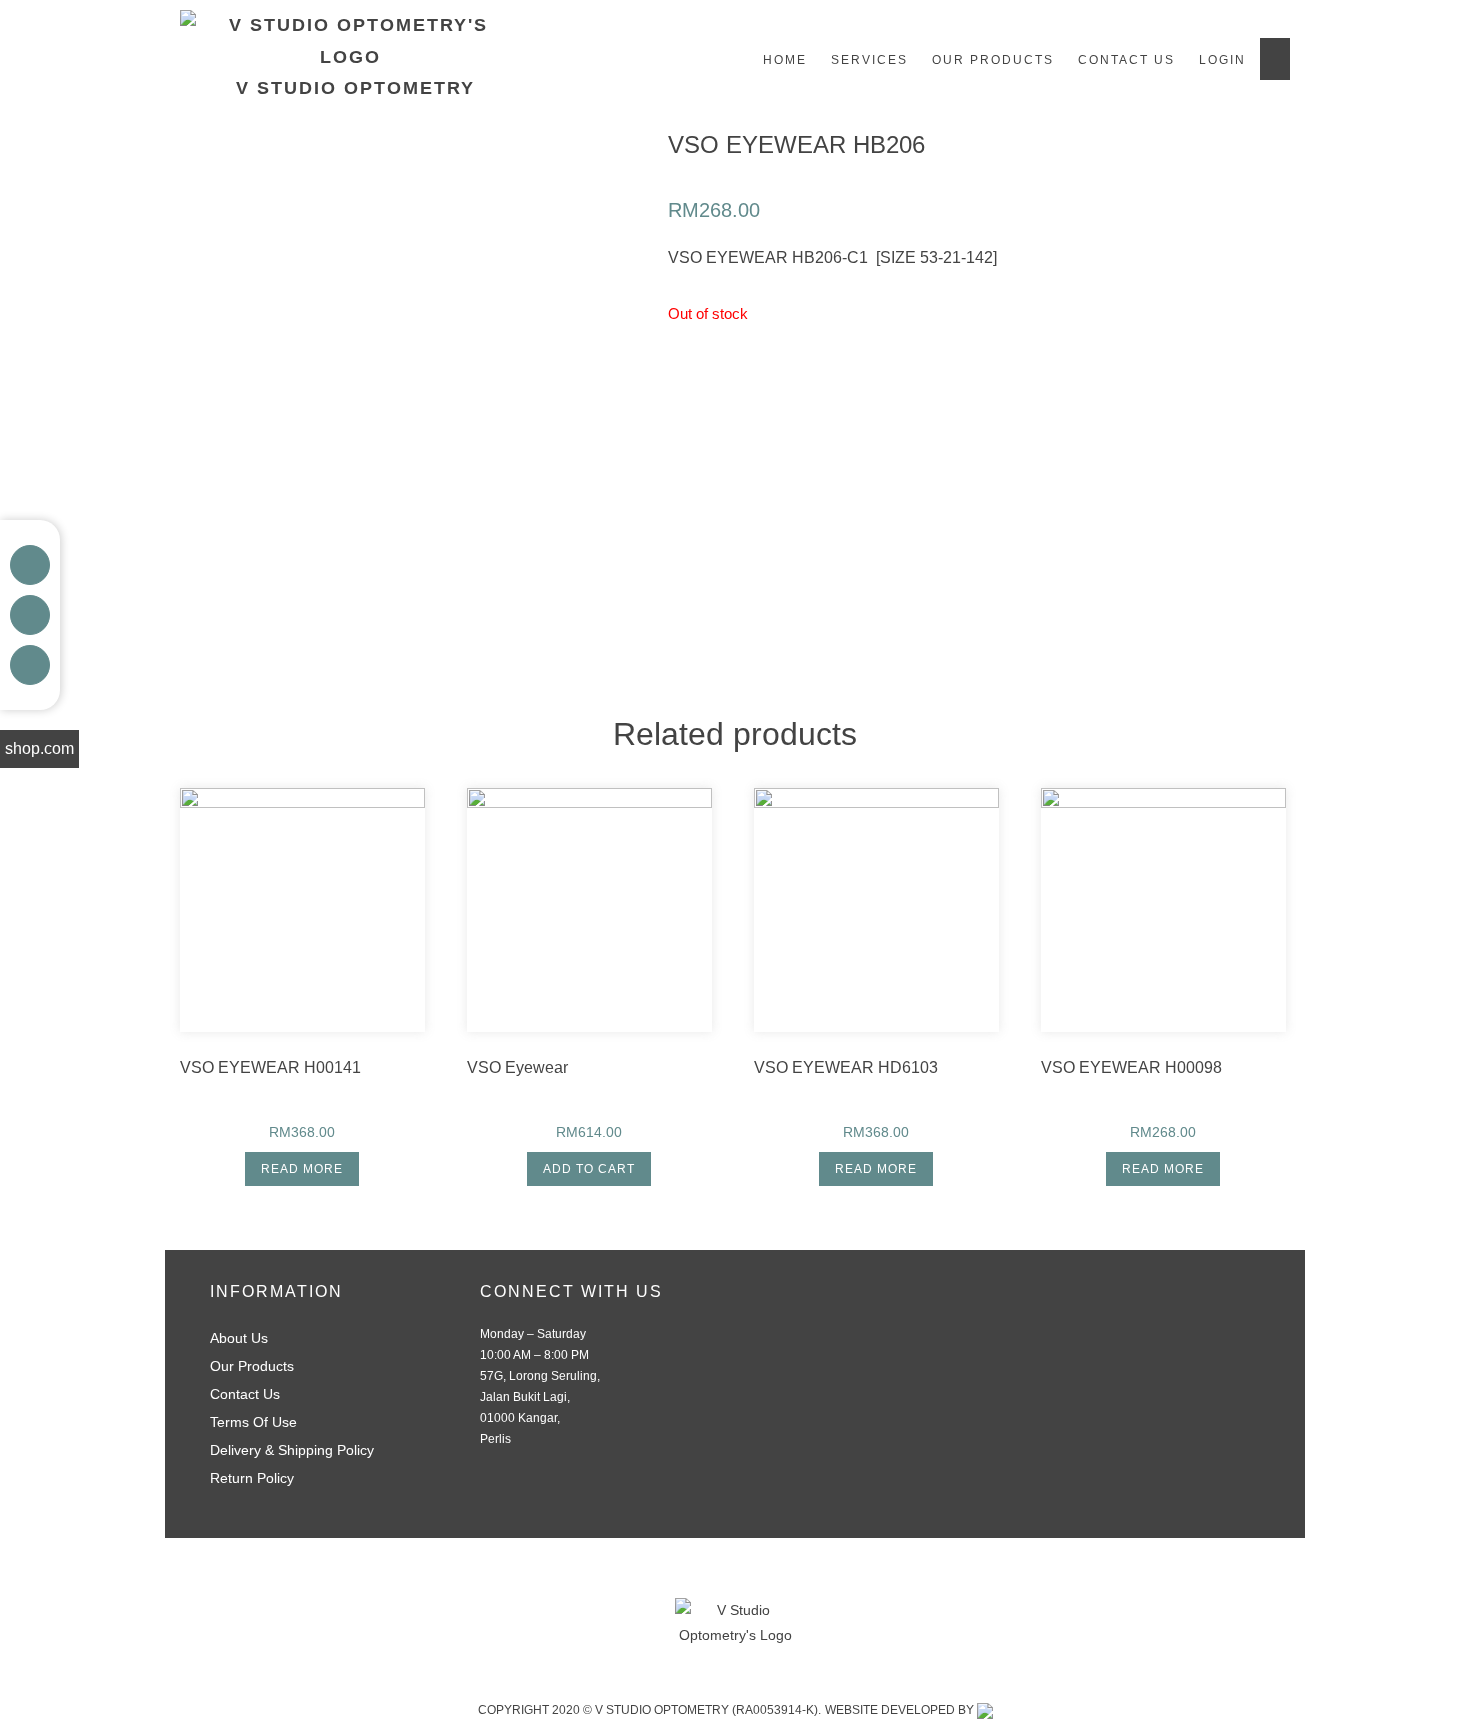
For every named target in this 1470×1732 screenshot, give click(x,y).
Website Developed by (901, 1710)
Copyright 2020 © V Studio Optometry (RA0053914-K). (649, 1710)
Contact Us (1126, 60)
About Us (239, 1338)
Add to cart (589, 1169)
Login (1222, 60)
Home (785, 60)
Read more (302, 1169)
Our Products (993, 60)
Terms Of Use (253, 1422)
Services (869, 60)
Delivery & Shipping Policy (292, 1450)
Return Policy (252, 1478)
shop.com (39, 748)
